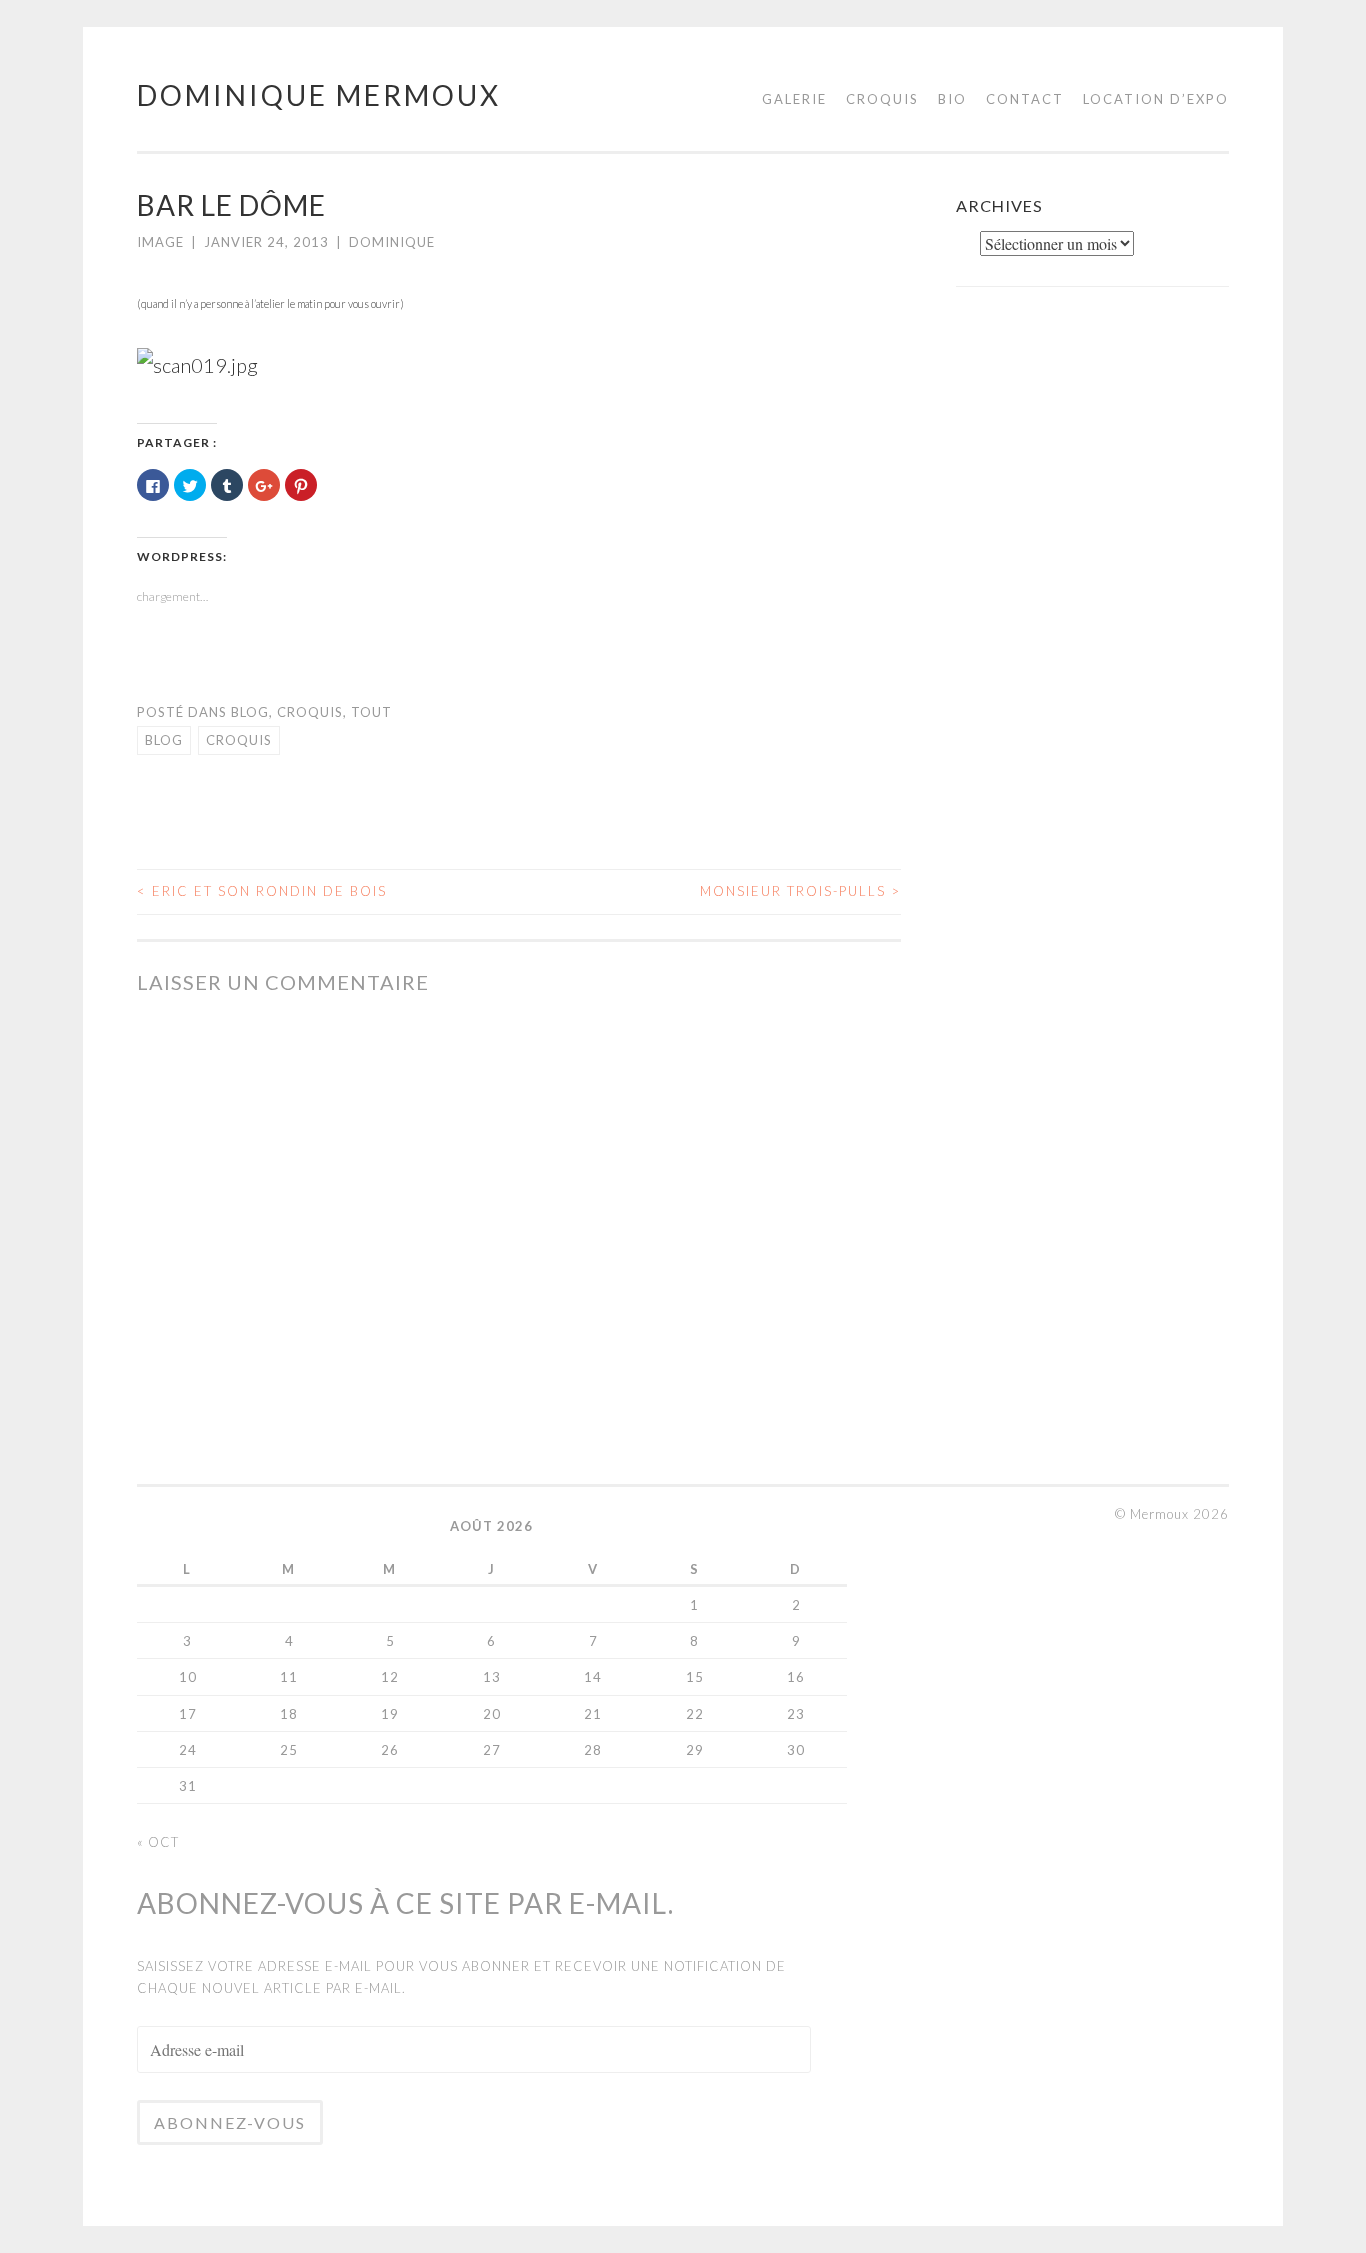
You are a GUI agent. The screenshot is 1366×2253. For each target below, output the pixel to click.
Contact (1025, 99)
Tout (371, 712)
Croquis (882, 99)
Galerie (794, 99)
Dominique (392, 242)
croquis (239, 740)
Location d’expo (1156, 99)
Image (160, 242)
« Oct (158, 1842)
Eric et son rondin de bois (262, 891)
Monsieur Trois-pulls (800, 891)
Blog (250, 712)
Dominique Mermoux (319, 95)
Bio (952, 99)
